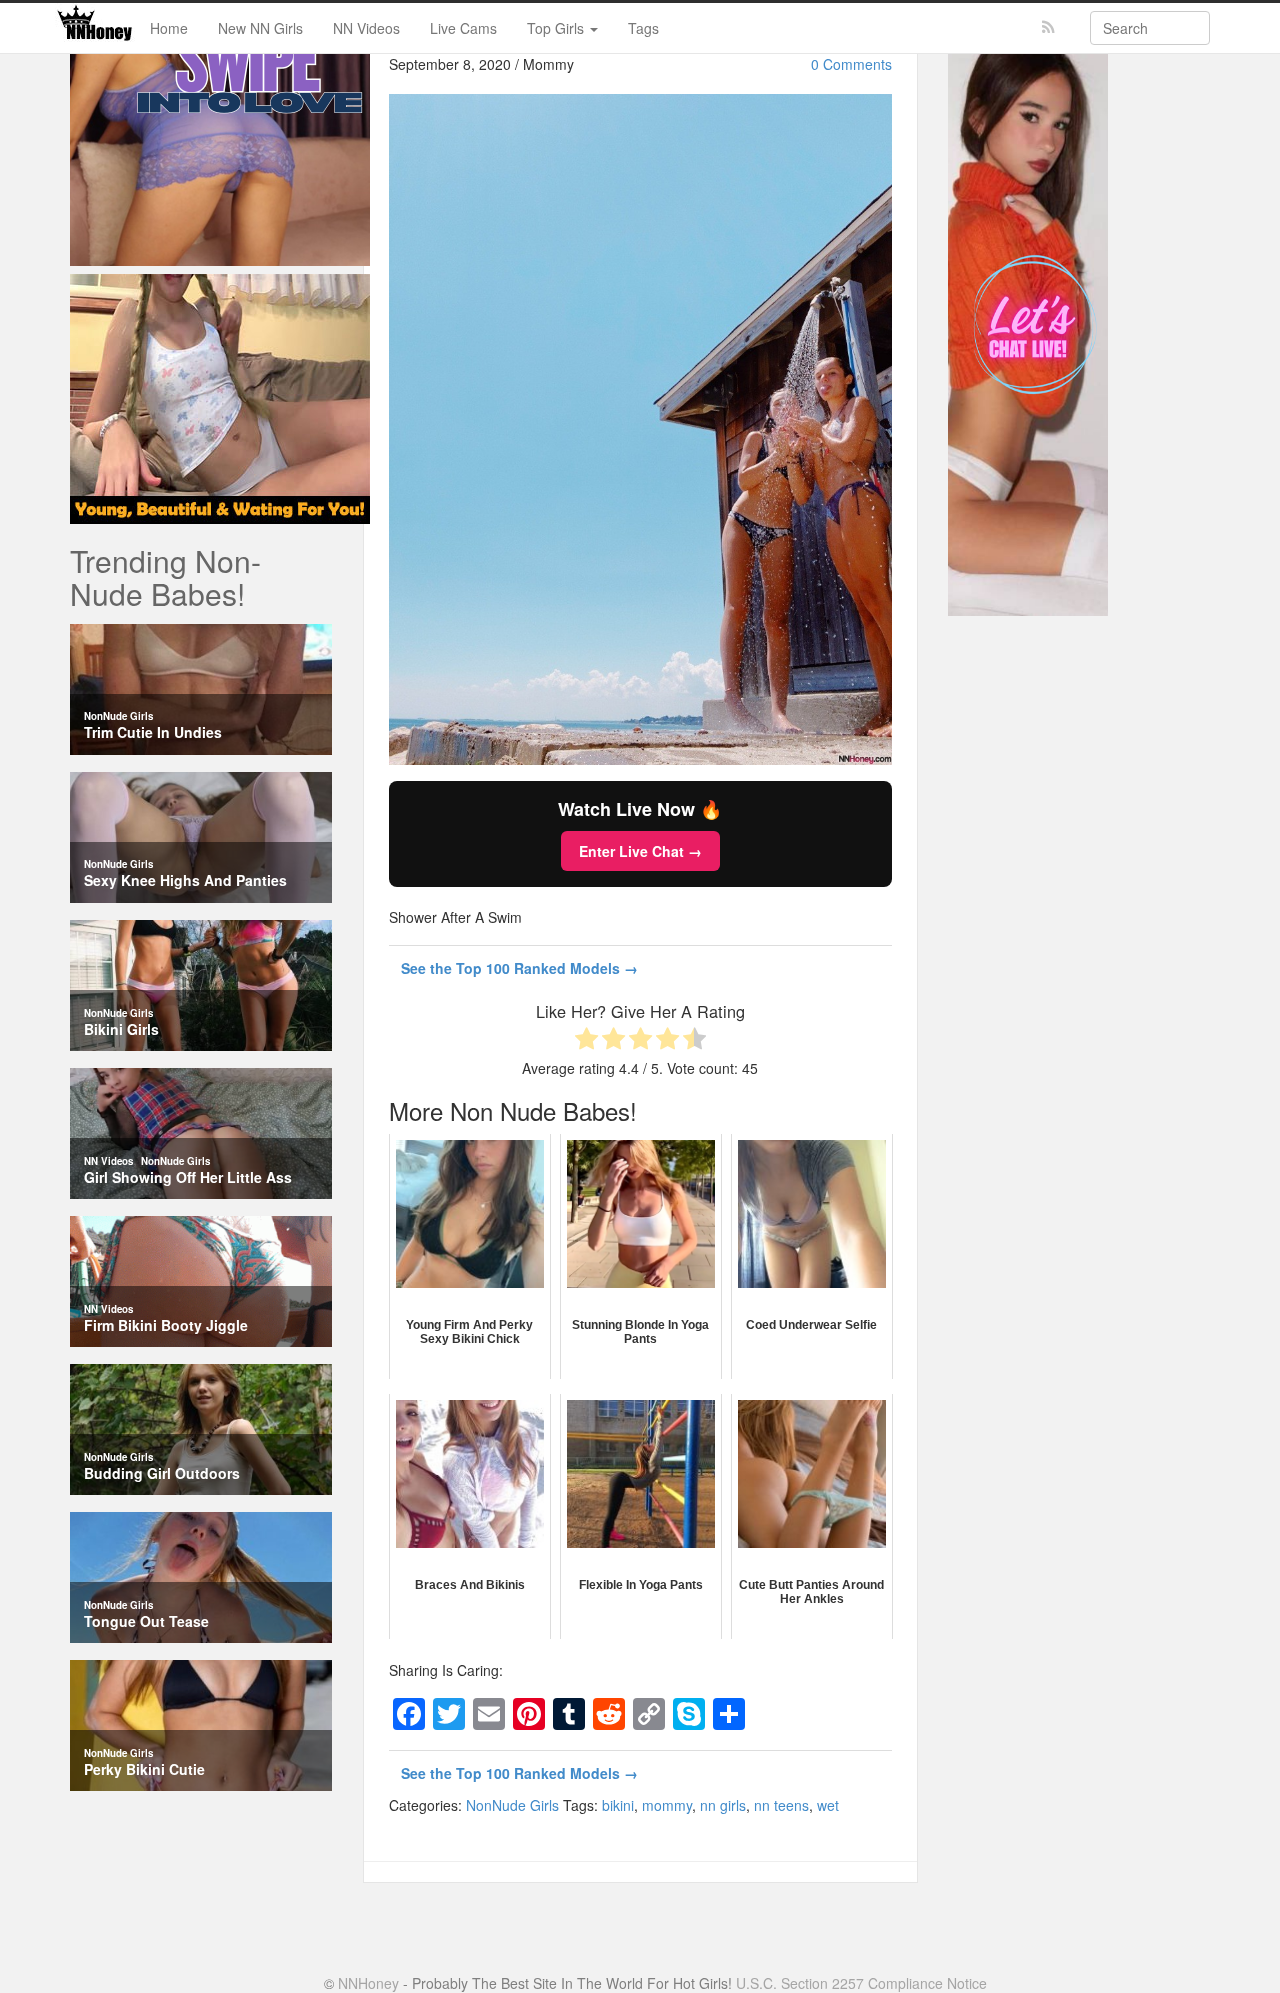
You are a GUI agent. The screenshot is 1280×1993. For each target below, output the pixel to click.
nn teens (781, 1805)
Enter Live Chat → (640, 851)
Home (169, 28)
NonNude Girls (512, 1805)
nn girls (723, 1805)
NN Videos (366, 28)
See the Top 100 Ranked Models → (519, 968)
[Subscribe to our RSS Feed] (1048, 27)
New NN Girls (260, 28)
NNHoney (368, 1983)
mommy (667, 1805)
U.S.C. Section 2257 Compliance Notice (861, 1983)
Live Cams (463, 28)
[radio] (586, 1040)
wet (828, 1805)
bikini (618, 1805)
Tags (643, 28)
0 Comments (851, 64)
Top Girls (557, 28)
